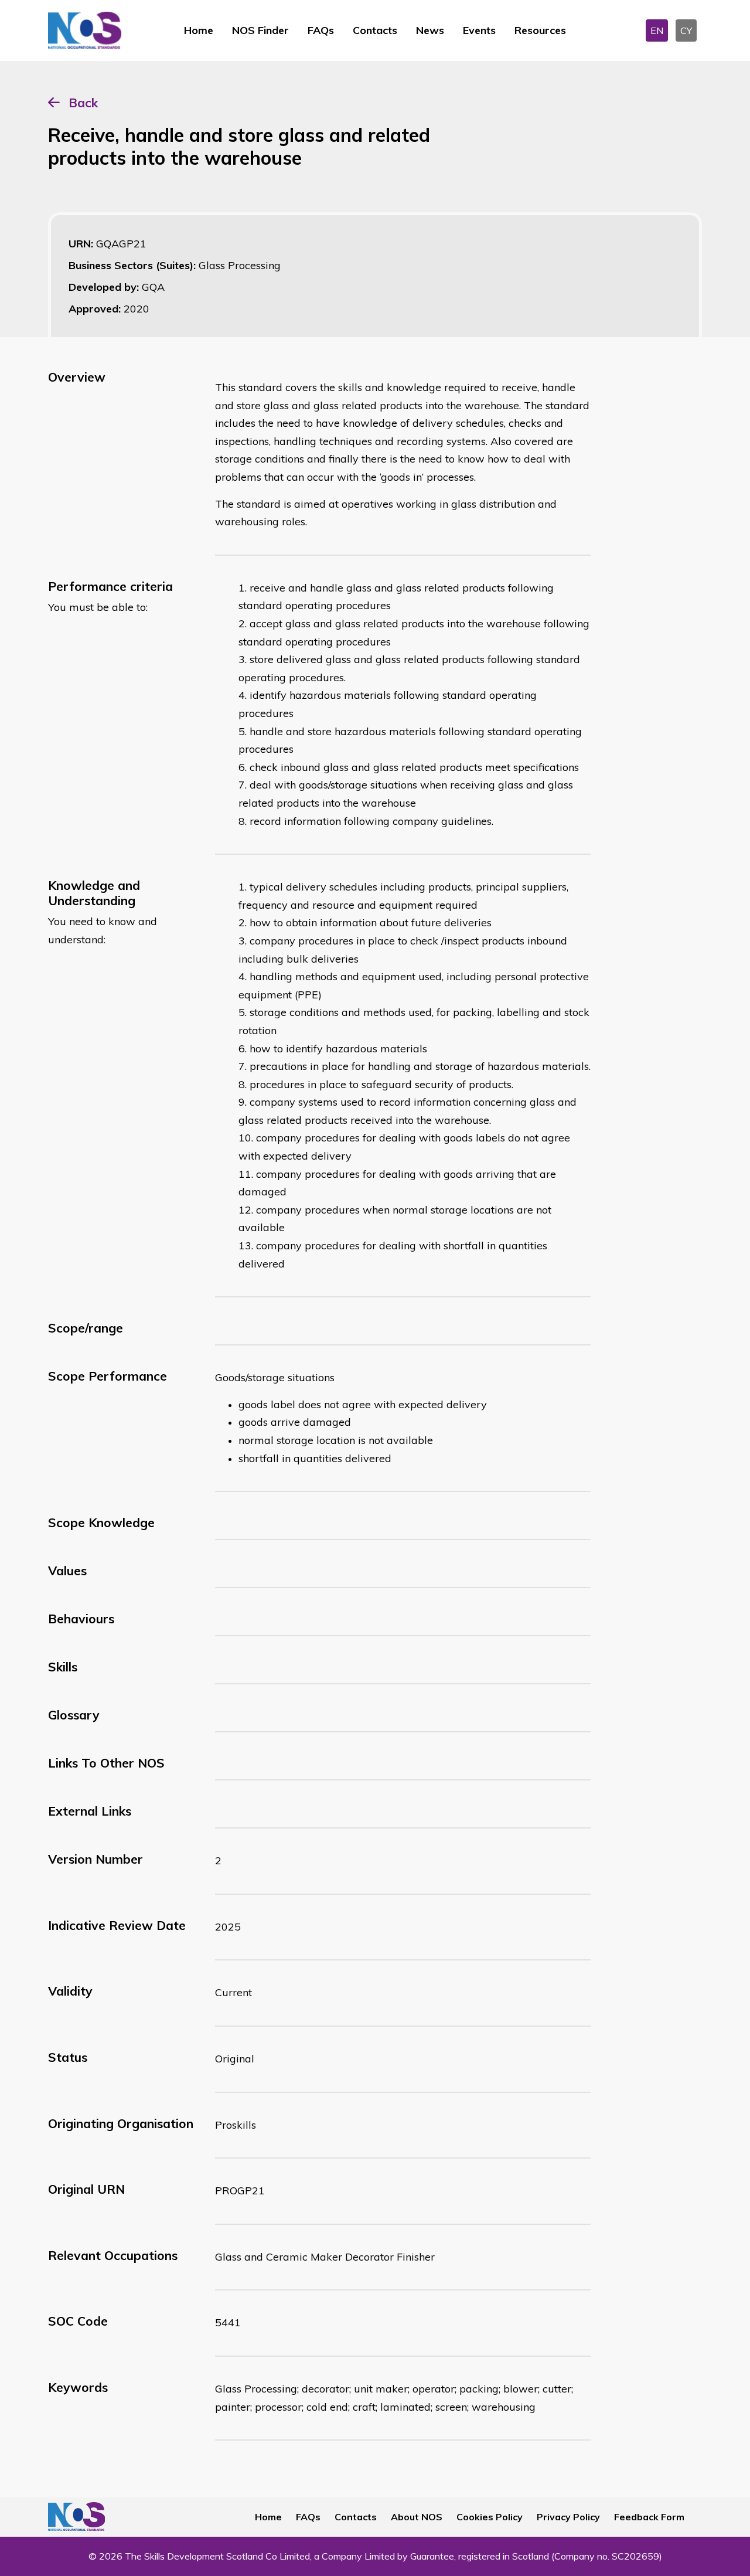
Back (83, 103)
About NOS (417, 2517)
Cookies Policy (490, 2517)
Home (199, 30)
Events (479, 30)
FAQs (321, 30)
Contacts (375, 30)
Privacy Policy (568, 2517)
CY (686, 30)
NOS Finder (260, 30)
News (430, 30)
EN (657, 30)
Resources (540, 30)
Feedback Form (649, 2517)
